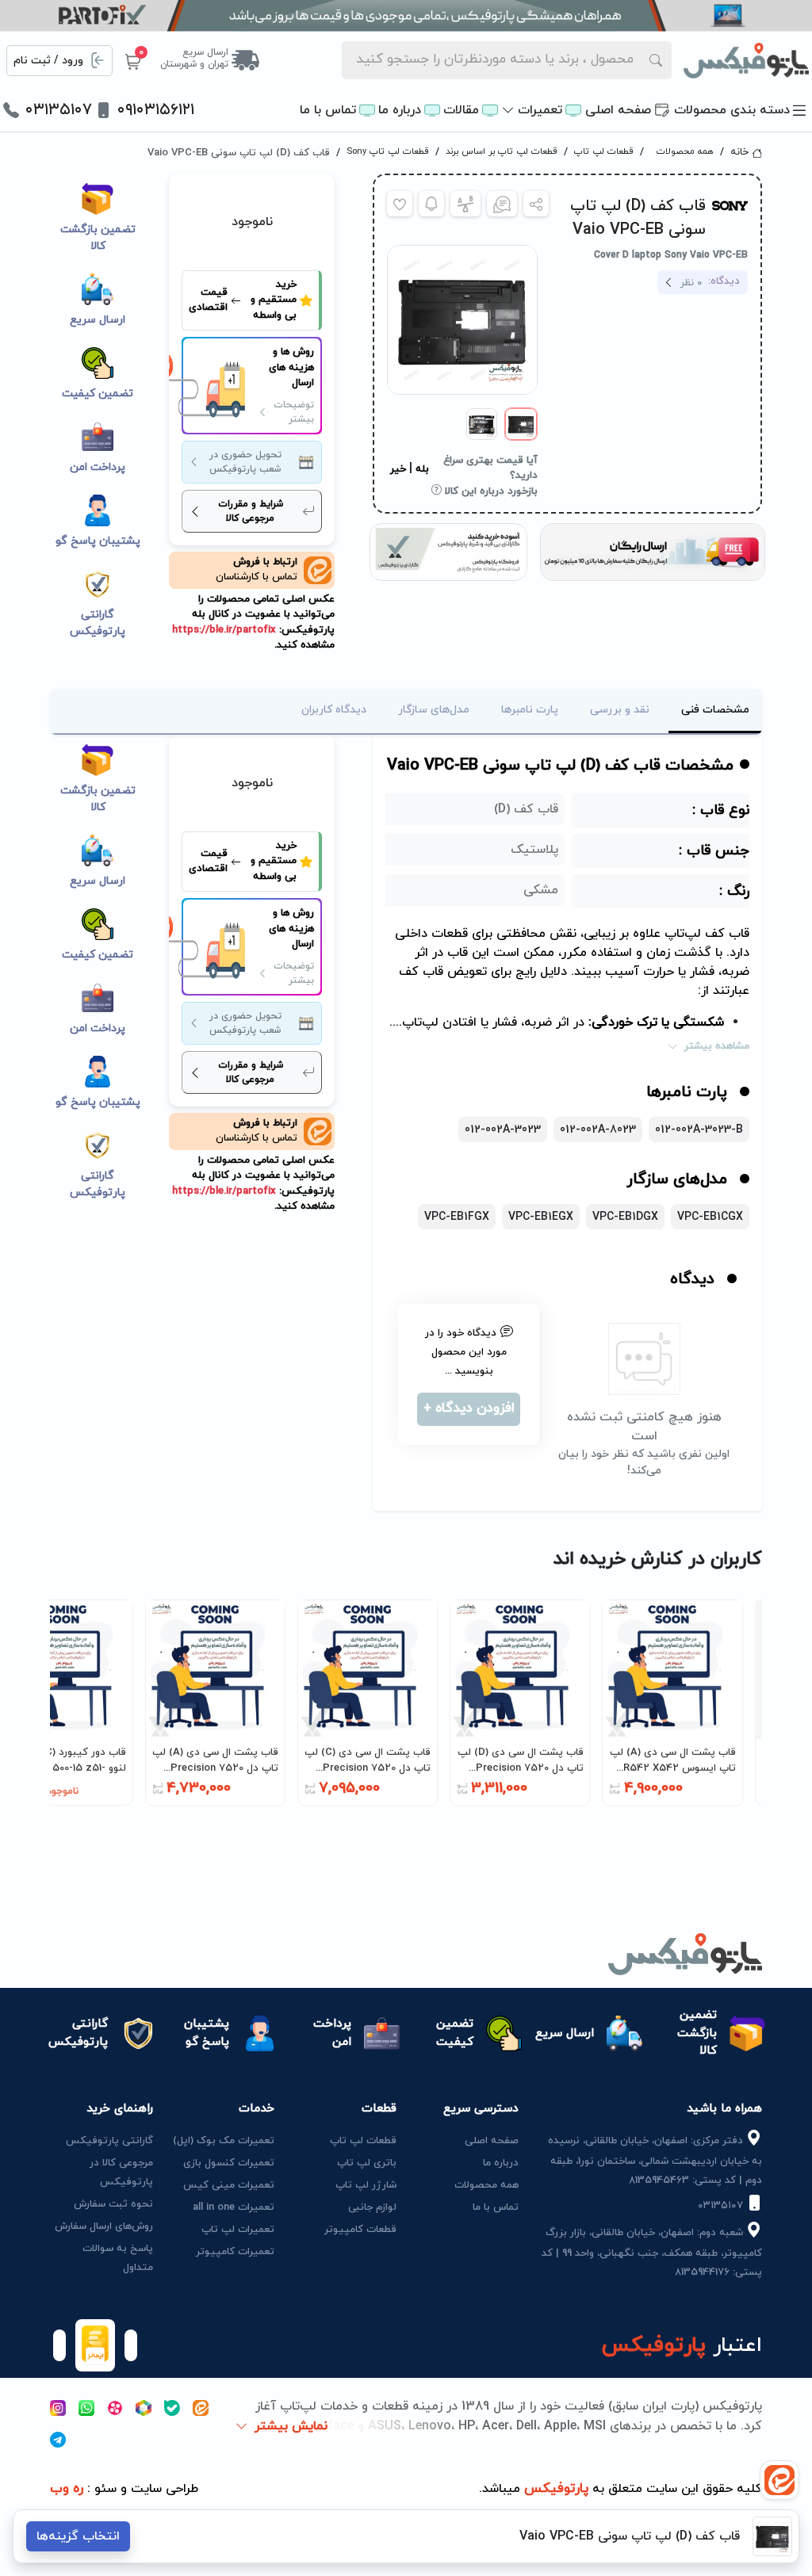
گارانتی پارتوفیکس (109, 2141)
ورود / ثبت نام (48, 61)
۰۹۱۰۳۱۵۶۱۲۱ (156, 110)
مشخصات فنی (715, 710)
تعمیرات (540, 110)
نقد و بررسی (620, 710)
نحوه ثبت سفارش (113, 2204)
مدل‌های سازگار (434, 710)
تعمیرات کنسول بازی (229, 2163)
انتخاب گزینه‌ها (78, 2536)
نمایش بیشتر (291, 2426)
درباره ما (400, 110)
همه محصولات (685, 151)
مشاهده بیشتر (717, 1046)
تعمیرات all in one (234, 2207)
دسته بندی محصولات (732, 110)
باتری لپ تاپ (367, 2163)
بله (422, 469)
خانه (739, 152)
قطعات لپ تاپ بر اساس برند (502, 151)
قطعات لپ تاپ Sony (388, 151)
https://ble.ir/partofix (224, 630)
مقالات (461, 110)
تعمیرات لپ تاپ (238, 2230)
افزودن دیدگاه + (469, 1408)
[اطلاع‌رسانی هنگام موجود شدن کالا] (431, 204)
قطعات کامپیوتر (360, 2230)
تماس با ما (328, 110)
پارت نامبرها (530, 710)
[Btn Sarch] (656, 60)
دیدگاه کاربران (334, 710)
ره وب (67, 2489)
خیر (398, 469)
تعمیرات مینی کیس (229, 2185)
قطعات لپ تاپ (604, 151)
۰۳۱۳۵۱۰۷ (59, 110)
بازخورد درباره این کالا (490, 491)
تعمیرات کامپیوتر (235, 2252)
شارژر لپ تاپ (366, 2185)
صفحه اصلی (618, 110)
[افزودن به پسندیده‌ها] (400, 204)
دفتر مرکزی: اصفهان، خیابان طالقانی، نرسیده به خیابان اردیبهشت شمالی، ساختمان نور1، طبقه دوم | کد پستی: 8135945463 (655, 2161)
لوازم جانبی (372, 2207)
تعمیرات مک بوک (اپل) (224, 2141)
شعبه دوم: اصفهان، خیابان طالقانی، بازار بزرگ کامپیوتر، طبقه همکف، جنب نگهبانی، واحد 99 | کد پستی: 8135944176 (652, 2253)
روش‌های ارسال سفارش (104, 2226)
